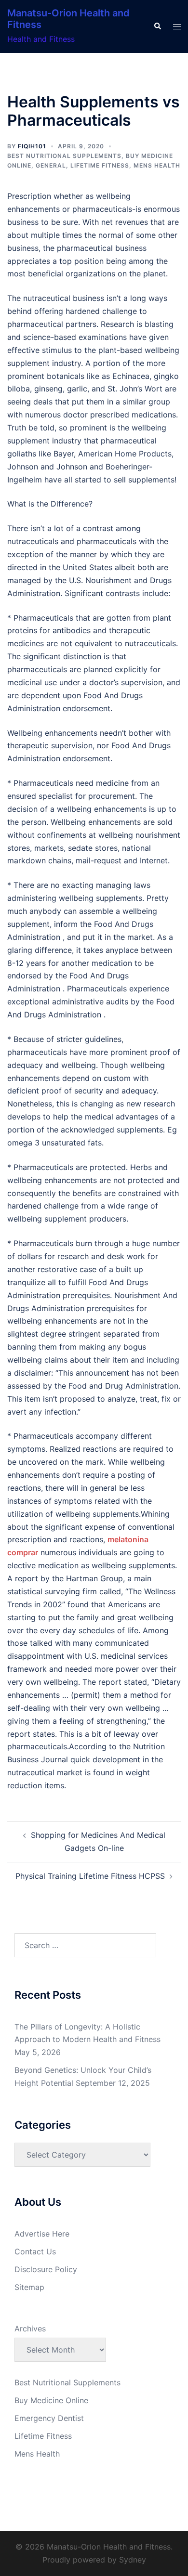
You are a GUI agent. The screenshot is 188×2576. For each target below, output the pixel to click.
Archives (30, 2329)
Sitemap (29, 2287)
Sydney (133, 2560)
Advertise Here (42, 2234)
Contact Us (35, 2251)
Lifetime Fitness (100, 165)
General (51, 165)
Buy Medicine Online (51, 2400)
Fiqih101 (32, 146)
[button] (157, 26)
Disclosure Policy (46, 2269)
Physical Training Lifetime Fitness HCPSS (90, 1876)
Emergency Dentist (49, 2418)
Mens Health (157, 165)
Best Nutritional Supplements (64, 156)
